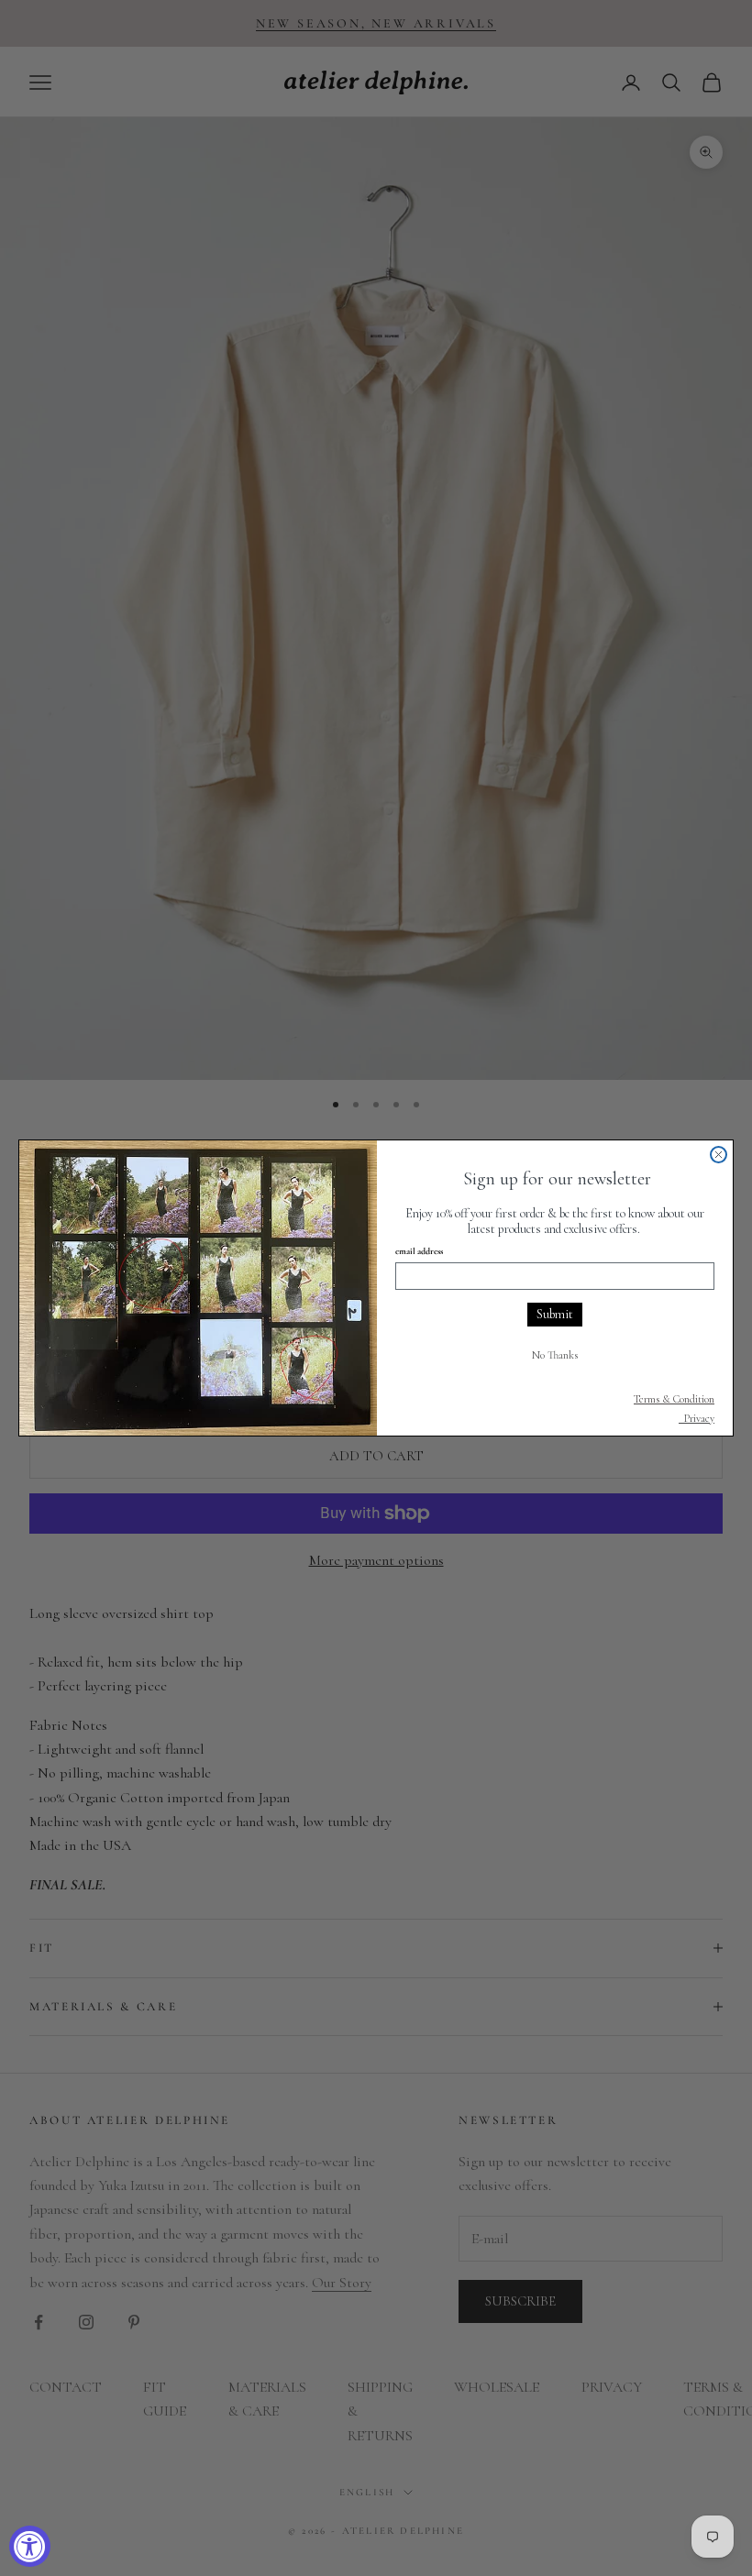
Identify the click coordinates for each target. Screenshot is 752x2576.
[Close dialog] (719, 1155)
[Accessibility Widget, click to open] (30, 2546)
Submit (555, 1314)
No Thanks (555, 1355)
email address (419, 1251)
